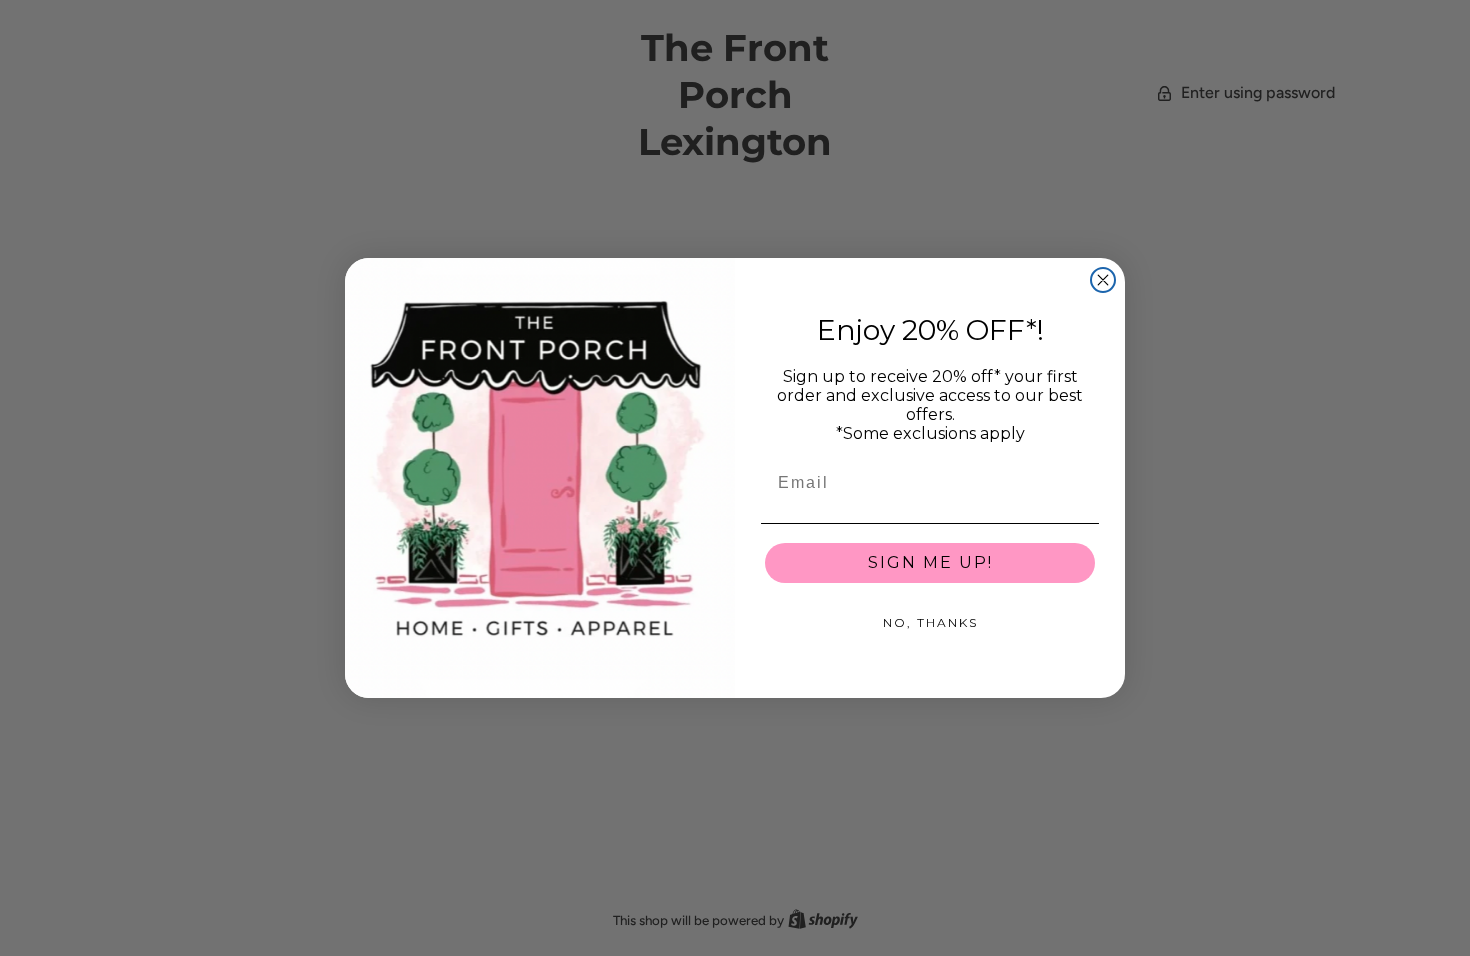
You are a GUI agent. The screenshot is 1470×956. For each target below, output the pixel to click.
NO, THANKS (930, 622)
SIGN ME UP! (930, 562)
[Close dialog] (1103, 280)
